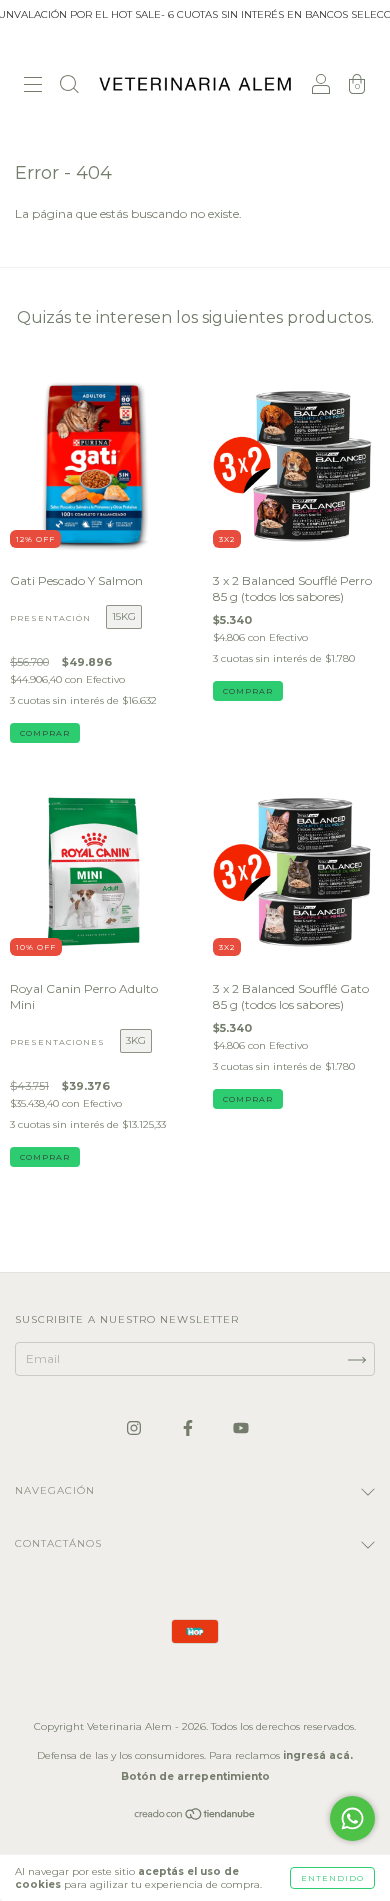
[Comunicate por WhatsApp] (352, 1818)
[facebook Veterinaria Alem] (189, 1427)
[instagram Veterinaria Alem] (135, 1427)
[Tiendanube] (195, 1816)
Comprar (45, 733)
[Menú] (33, 86)
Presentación (50, 618)
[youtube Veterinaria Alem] (241, 1427)
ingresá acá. (318, 1755)
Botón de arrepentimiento (195, 1776)
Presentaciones (57, 1042)
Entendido (332, 1878)
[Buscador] (69, 86)
